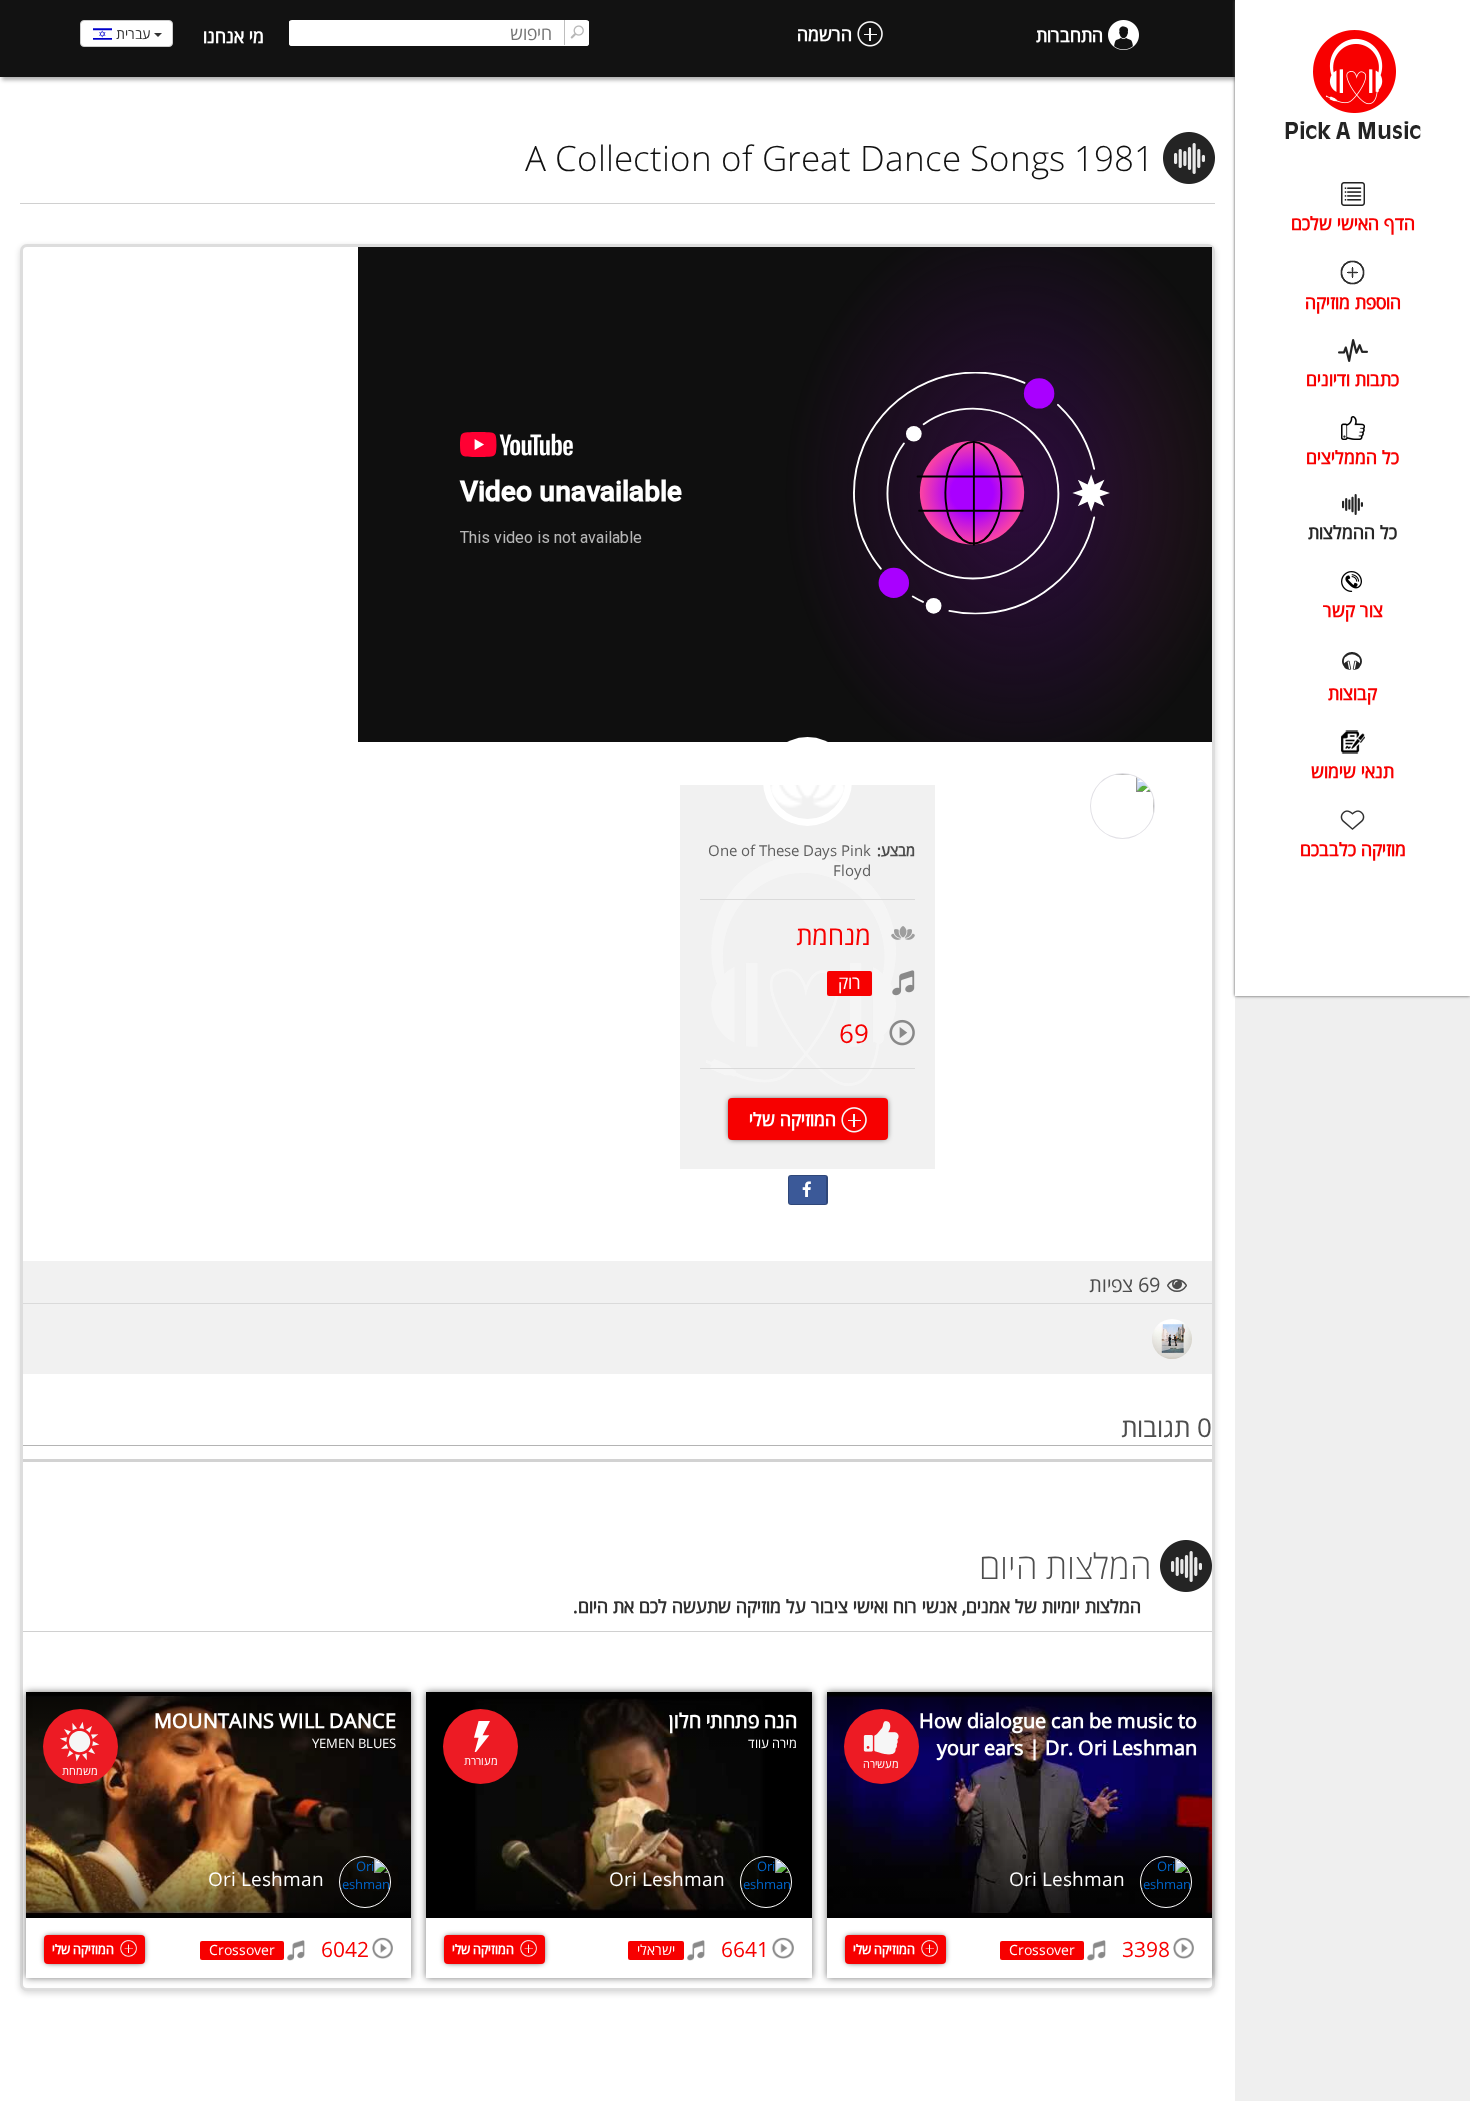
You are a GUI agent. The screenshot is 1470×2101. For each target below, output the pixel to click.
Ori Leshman (1067, 1879)
